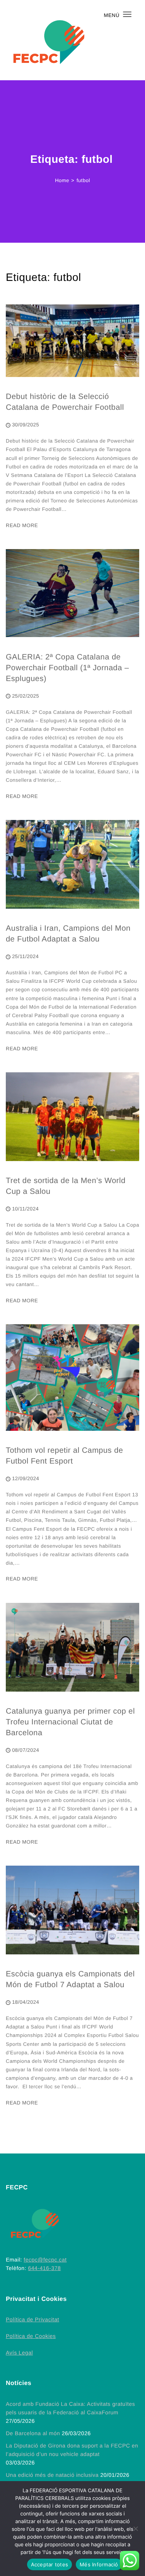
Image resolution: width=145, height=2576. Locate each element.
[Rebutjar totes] (135, 2529)
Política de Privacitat (32, 2319)
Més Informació (99, 2564)
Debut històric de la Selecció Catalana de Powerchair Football (65, 402)
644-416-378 (44, 2268)
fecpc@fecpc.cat (45, 2260)
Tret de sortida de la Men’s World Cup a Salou (66, 1186)
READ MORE (22, 525)
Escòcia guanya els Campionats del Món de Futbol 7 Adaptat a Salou (70, 1979)
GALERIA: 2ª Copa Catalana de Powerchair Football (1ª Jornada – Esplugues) (67, 668)
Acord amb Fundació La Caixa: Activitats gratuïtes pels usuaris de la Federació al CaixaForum (70, 2408)
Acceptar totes (50, 2564)
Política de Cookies (31, 2336)
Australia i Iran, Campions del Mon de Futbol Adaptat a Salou (68, 934)
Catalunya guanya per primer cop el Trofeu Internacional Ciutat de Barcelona (70, 1722)
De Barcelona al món (33, 2433)
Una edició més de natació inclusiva (52, 2475)
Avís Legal (19, 2353)
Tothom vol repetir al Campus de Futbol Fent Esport (64, 1456)
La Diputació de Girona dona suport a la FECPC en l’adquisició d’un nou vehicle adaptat (72, 2450)
